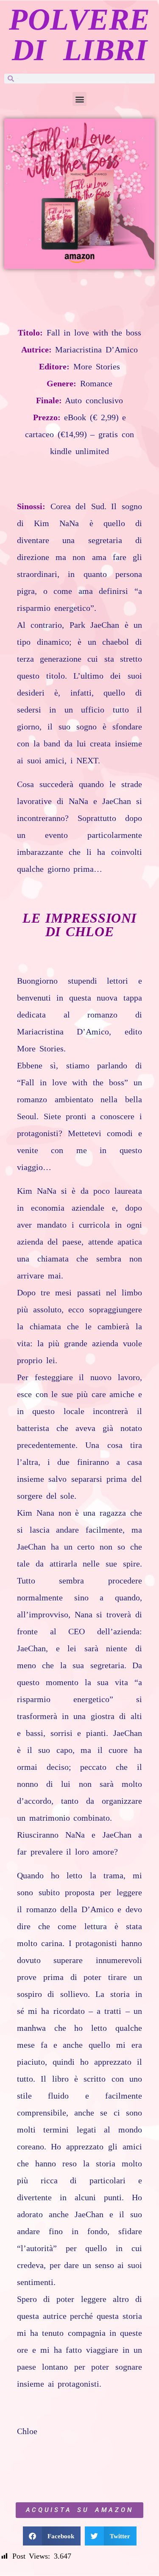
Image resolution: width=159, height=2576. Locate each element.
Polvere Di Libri (79, 35)
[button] (79, 99)
